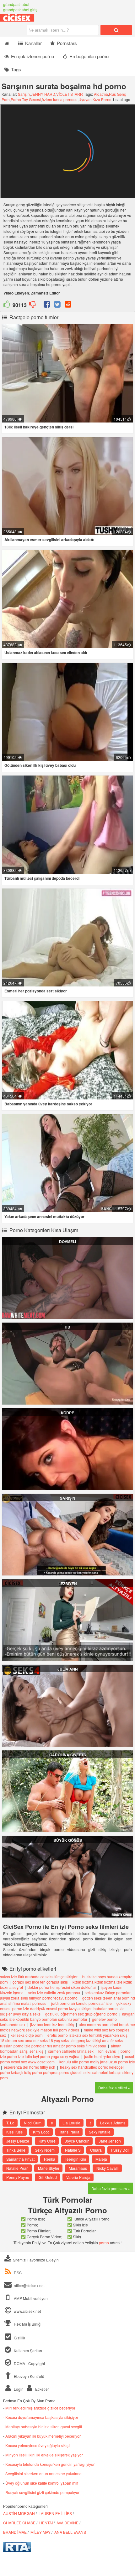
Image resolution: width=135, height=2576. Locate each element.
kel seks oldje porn (27, 2035)
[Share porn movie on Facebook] (47, 305)
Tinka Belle (16, 2150)
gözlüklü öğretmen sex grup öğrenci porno (81, 2014)
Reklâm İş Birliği (27, 2324)
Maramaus (78, 2168)
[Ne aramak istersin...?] (116, 30)
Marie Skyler (49, 2168)
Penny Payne (18, 2177)
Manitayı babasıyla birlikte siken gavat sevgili (44, 2427)
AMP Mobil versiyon (30, 2298)
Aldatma (101, 94)
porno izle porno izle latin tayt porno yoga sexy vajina (65, 2054)
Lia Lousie (71, 2123)
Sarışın (24, 94)
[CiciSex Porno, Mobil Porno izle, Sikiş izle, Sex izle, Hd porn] (31, 20)
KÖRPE (67, 1413)
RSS (18, 2273)
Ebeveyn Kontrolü (29, 2376)
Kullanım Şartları (27, 2351)
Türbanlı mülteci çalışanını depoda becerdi (42, 878)
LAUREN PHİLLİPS (55, 2513)
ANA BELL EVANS (70, 2532)
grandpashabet (16, 4)
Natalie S (73, 2150)
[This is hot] (7, 305)
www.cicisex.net (27, 2311)
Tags (15, 69)
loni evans (107, 2051)
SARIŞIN (68, 1498)
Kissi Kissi (15, 2132)
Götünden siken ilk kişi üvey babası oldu (40, 765)
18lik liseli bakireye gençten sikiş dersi (39, 427)
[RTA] (17, 2550)
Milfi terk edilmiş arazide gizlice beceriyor (40, 2408)
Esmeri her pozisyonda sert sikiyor (36, 991)
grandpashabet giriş (20, 10)
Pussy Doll (120, 2150)
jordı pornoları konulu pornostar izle (81, 2003)
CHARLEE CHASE (19, 2523)
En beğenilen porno (88, 56)
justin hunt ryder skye (102, 2056)
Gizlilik (19, 2338)
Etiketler (42, 2389)
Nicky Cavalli (108, 2168)
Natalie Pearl (17, 2168)
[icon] (7, 43)
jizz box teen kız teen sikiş (52, 2024)
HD (67, 1327)
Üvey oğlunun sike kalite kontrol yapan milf (42, 2483)
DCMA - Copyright (29, 2363)
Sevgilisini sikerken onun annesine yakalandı (44, 2474)
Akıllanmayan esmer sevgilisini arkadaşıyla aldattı (49, 540)
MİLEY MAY (40, 2532)
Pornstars (66, 43)
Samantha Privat (20, 2159)
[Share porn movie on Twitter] (58, 305)
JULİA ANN (68, 1669)
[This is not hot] (32, 305)
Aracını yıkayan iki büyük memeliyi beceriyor (43, 2436)
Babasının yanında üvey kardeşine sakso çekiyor (48, 1104)
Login (18, 2389)
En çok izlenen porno (32, 56)
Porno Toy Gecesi (26, 99)
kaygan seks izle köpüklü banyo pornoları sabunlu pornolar (67, 2016)
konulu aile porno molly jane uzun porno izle (97, 2062)
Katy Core (47, 2141)
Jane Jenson (110, 2141)
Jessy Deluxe (18, 2141)
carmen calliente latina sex (71, 2051)
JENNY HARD (43, 94)
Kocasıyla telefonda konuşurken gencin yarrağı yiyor (50, 2464)
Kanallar (33, 43)
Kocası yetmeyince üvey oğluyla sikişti (38, 2445)
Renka (50, 2159)
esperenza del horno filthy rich (30, 2067)
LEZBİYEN (68, 1584)
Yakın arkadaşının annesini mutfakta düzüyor (44, 1216)
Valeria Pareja (78, 2177)
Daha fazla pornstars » (111, 2188)
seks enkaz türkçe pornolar (108, 1992)
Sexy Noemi (45, 2150)
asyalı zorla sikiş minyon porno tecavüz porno (39, 1998)
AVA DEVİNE (67, 2523)
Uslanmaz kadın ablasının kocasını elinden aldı (46, 653)
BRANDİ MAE (15, 2532)
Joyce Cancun (77, 2141)
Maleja (101, 2159)
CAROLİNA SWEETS (68, 1755)
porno (104, 2243)
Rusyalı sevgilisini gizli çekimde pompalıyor (42, 2492)
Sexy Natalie (100, 2132)
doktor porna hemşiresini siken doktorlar (62, 1987)
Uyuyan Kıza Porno (95, 99)
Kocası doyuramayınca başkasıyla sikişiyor (42, 2417)
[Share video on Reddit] (68, 305)
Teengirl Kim (75, 2159)
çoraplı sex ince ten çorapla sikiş (40, 1982)
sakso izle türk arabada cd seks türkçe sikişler (39, 1977)
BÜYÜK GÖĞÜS (68, 1840)
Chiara (96, 2150)
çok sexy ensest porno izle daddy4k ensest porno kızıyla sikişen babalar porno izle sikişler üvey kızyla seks (66, 2008)
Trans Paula (69, 2132)
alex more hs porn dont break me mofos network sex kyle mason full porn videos (67, 2027)
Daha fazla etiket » (114, 2088)
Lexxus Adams (113, 2123)
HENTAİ (46, 2523)
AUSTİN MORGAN (19, 2513)
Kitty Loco (41, 2132)
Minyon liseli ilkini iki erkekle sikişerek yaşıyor (44, 2455)
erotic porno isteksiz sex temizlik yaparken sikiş (87, 2035)
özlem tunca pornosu (60, 99)
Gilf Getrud (48, 2177)
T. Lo (10, 2123)
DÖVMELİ (67, 1242)
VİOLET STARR (70, 94)
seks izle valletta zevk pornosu (54, 1992)
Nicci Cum (33, 2123)
